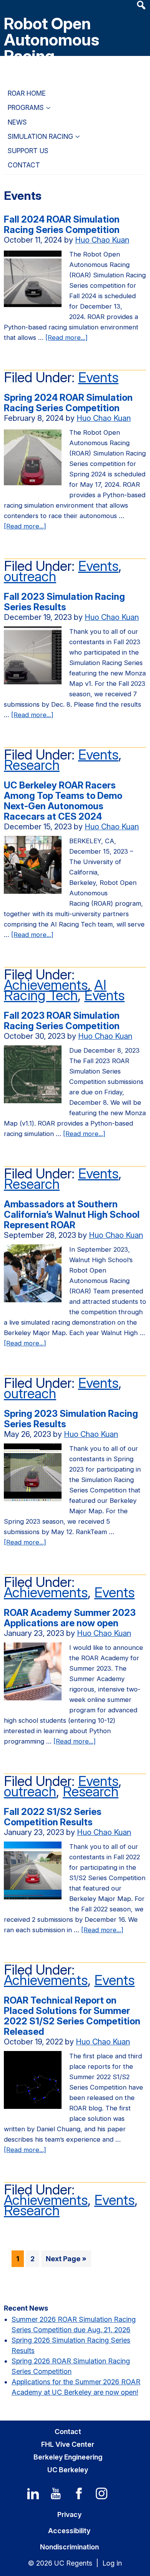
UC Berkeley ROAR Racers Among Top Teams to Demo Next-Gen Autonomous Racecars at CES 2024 (63, 801)
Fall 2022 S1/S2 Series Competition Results (53, 1817)
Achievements (46, 985)
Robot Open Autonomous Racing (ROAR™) (52, 48)
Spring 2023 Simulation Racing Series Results (71, 1419)
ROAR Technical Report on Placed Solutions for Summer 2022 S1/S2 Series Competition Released (72, 2016)
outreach (30, 576)
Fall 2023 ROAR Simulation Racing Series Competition (63, 1021)
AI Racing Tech (55, 990)
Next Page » (66, 2261)
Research (32, 765)
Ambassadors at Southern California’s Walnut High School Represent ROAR (72, 1215)
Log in (112, 2563)
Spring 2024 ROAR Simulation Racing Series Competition (68, 403)
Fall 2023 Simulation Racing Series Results (64, 602)
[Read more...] (67, 338)
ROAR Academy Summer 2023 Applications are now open (70, 1618)
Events (98, 377)
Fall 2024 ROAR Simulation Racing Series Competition (62, 225)
